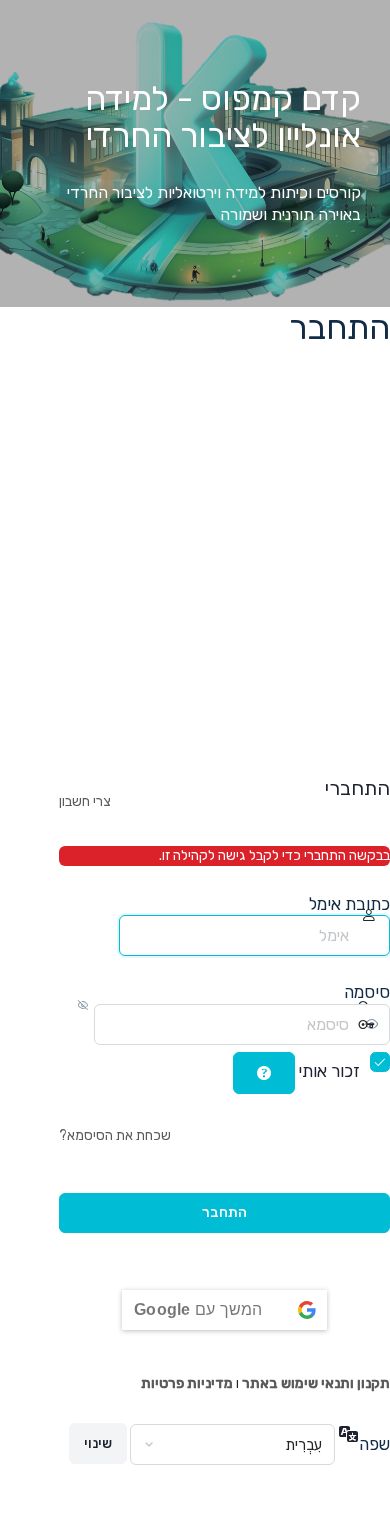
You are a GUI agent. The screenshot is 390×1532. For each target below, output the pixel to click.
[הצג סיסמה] (77, 1024)
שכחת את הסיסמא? (115, 1135)
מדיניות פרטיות (187, 1383)
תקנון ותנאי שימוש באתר (316, 1383)
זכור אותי (329, 1071)
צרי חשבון (85, 801)
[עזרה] (264, 1073)
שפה (374, 1444)
